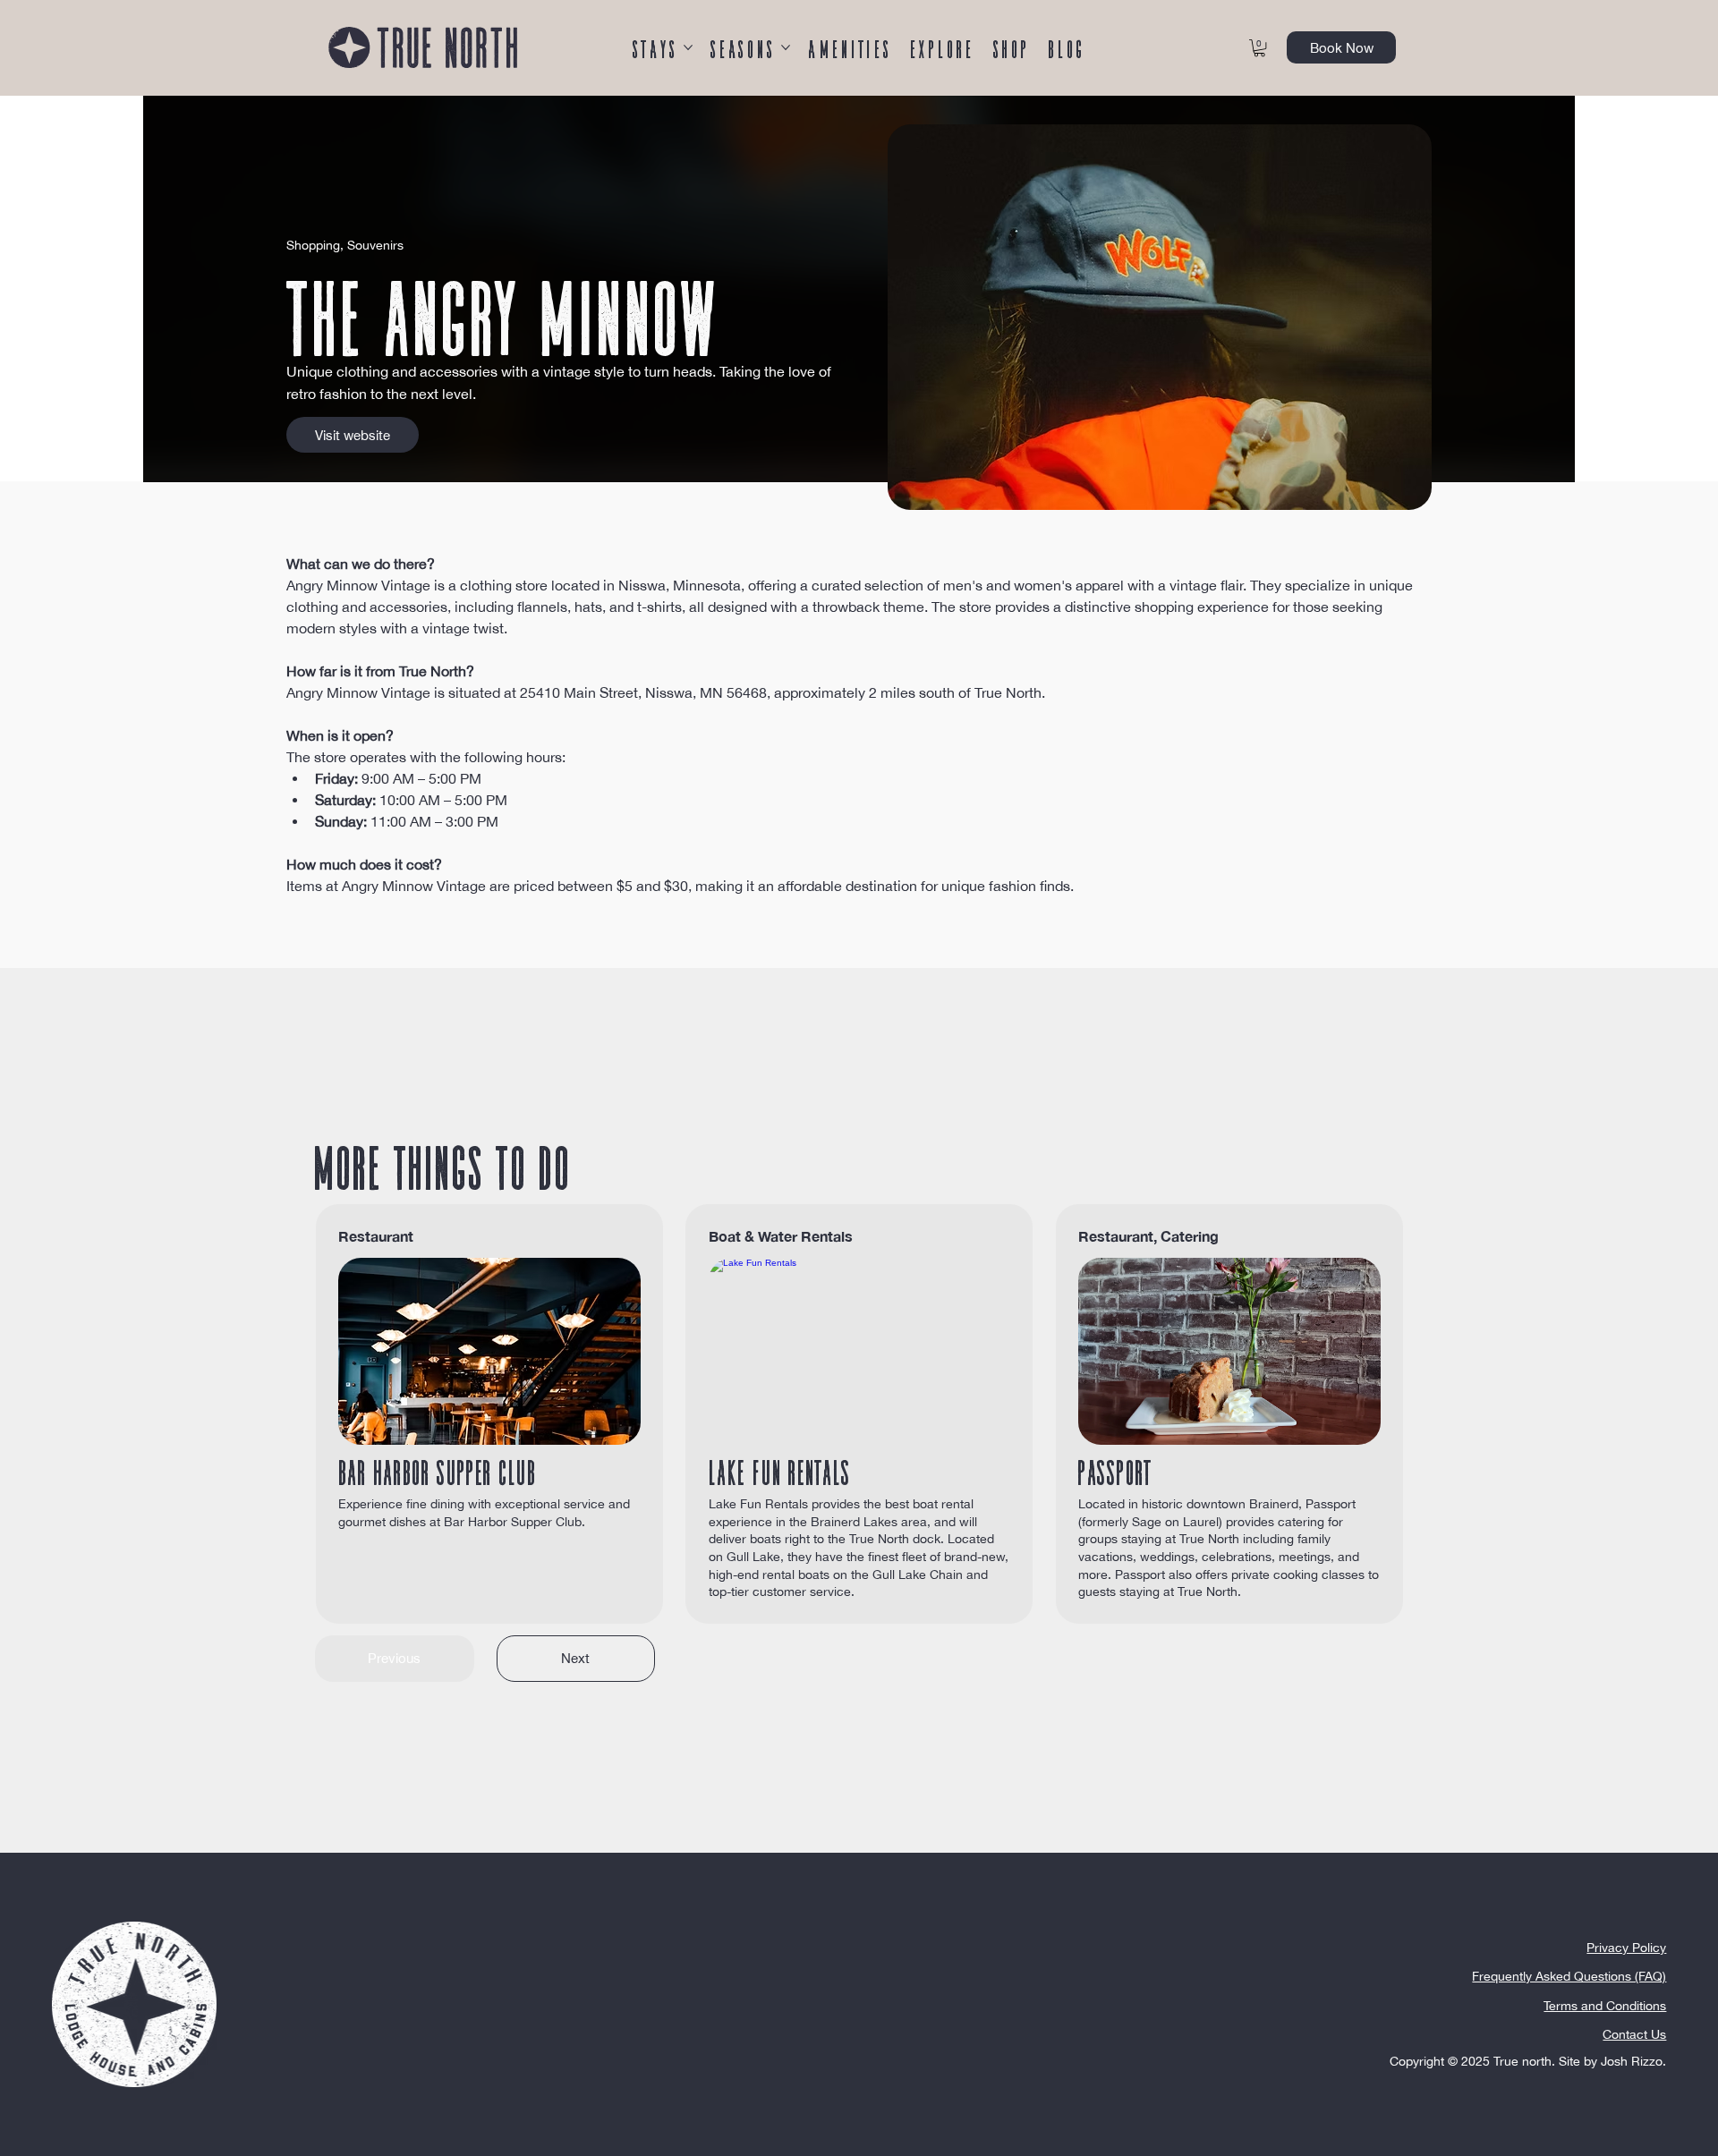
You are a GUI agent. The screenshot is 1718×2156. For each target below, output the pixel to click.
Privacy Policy (1626, 1948)
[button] (1259, 48)
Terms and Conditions (1605, 2006)
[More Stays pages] (688, 47)
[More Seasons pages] (786, 47)
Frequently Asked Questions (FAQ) (1569, 1976)
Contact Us (1634, 2034)
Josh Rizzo (1632, 2061)
